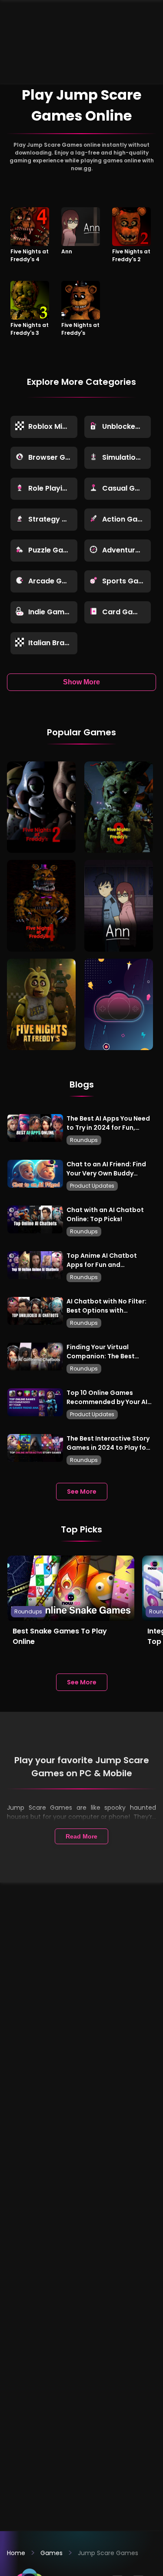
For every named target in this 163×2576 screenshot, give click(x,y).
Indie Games (50, 612)
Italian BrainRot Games (53, 643)
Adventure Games (127, 550)
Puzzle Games (53, 550)
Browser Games (53, 457)
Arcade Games (53, 581)
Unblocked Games (127, 426)
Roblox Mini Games (53, 426)
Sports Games (127, 581)
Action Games (127, 519)
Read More (81, 1836)
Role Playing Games (53, 488)
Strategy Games (53, 519)
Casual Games (127, 488)
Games (52, 2553)
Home (16, 2553)
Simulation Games (127, 457)
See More (82, 1492)
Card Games (125, 612)
